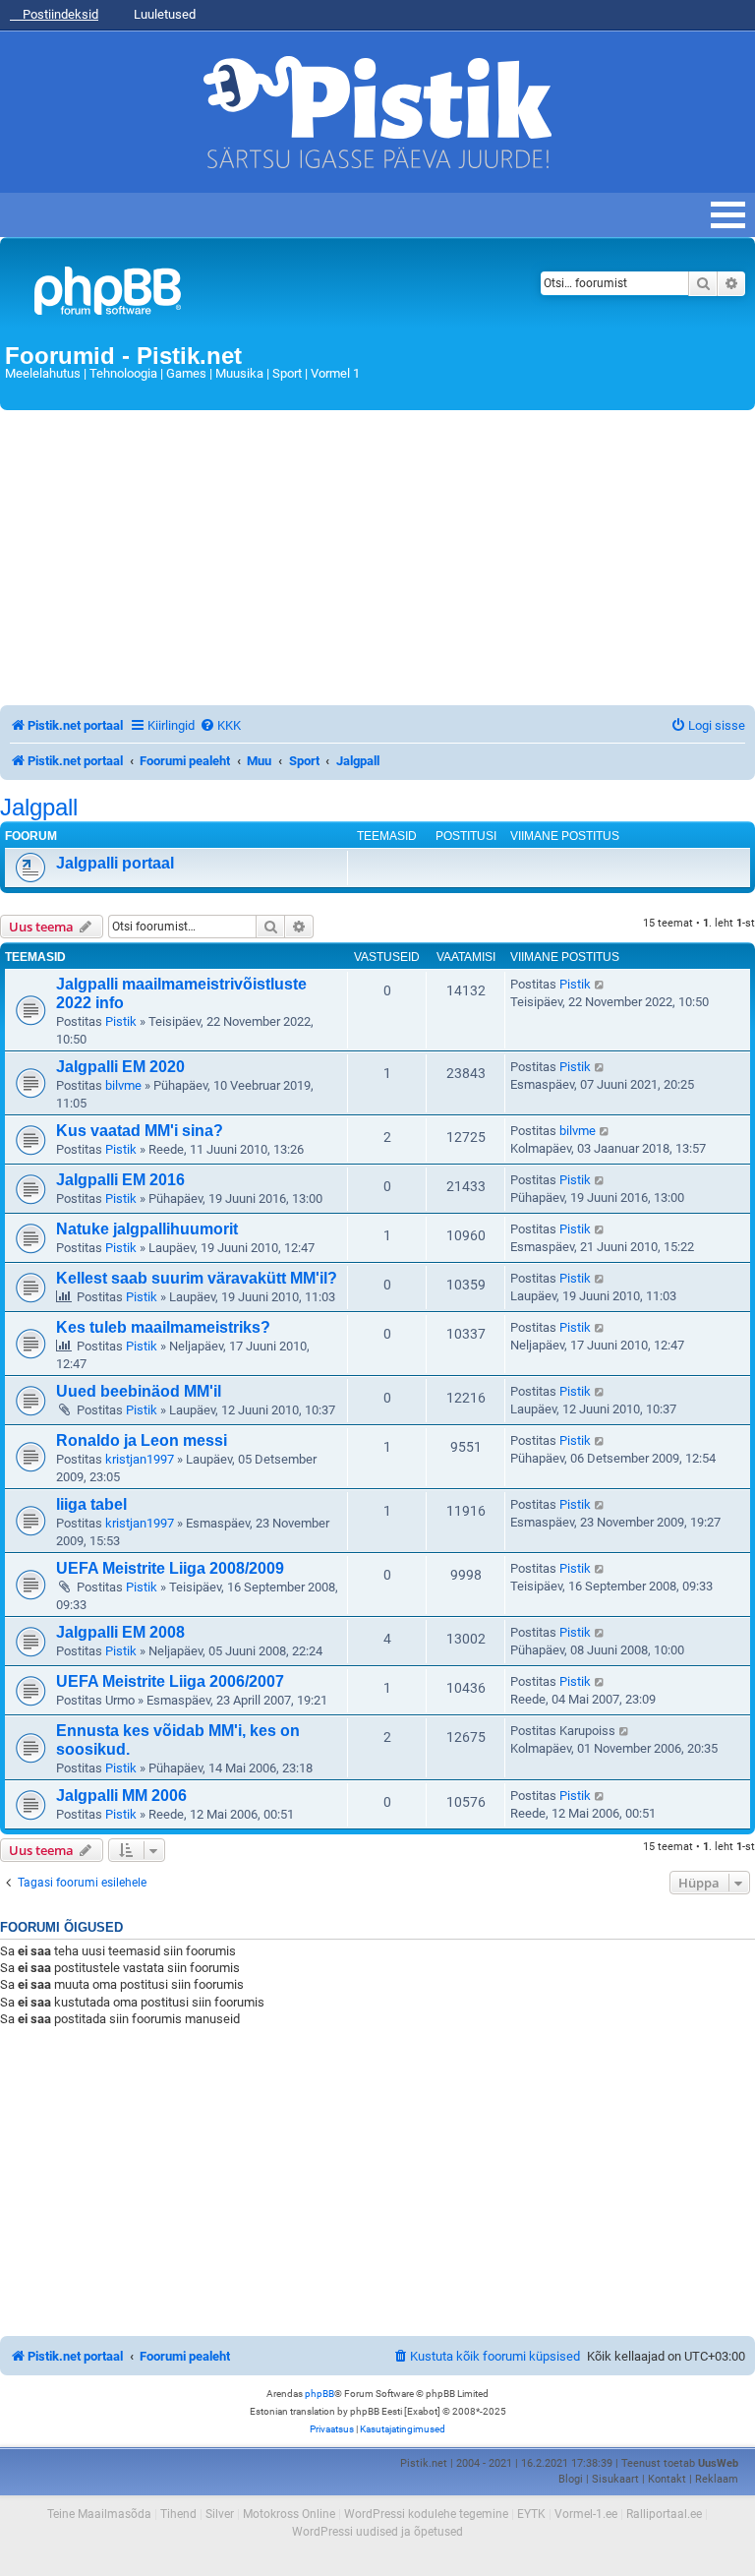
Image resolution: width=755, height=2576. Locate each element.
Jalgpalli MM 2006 (121, 1796)
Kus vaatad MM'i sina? (140, 1131)
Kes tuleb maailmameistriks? (163, 1327)
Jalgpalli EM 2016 (120, 1180)
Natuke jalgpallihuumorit (147, 1229)
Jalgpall (39, 808)
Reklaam (717, 2479)
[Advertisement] (377, 558)
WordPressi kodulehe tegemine (426, 2514)
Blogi (571, 2479)
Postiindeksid (59, 14)
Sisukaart (615, 2479)
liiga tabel (91, 1504)
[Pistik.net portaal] (247, 295)
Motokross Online (289, 2514)
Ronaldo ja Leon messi (142, 1440)
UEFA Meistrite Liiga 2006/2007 (170, 1681)
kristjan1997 (140, 1459)
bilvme (123, 1085)
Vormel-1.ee (586, 2514)
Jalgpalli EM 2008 (120, 1632)
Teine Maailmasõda (99, 2514)
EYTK (531, 2514)
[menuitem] (220, 725)
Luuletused (163, 14)
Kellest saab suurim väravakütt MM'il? (197, 1278)
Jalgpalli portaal (115, 863)
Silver (220, 2514)
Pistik (121, 1021)
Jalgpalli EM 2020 (120, 1067)
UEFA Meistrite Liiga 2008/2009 (170, 1568)
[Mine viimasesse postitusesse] (600, 985)
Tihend (178, 2514)
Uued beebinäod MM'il (139, 1391)
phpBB (319, 2394)
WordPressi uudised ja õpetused (377, 2532)
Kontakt (667, 2479)
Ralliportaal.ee (664, 2514)
